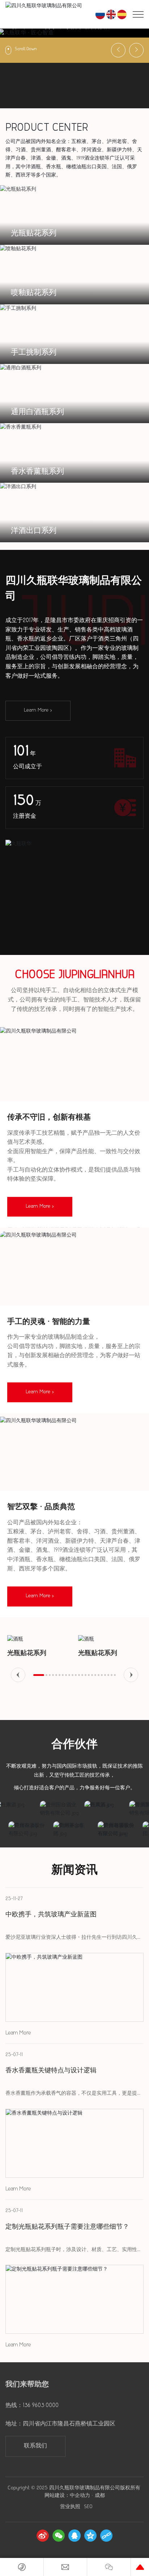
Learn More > (38, 710)
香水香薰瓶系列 (37, 472)
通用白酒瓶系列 (37, 412)
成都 (100, 2496)
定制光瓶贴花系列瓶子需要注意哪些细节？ (67, 2227)
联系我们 (35, 2446)
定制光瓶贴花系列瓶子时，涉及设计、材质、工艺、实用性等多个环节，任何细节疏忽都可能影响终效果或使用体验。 (74, 2251)
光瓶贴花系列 (34, 233)
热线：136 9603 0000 (32, 2406)
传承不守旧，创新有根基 (49, 1118)
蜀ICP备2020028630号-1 (57, 2507)
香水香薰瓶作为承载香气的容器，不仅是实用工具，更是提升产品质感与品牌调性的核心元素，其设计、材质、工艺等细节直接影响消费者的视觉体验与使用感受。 (74, 2094)
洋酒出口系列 (34, 531)
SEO (115, 2507)
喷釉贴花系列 (34, 293)
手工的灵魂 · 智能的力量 (49, 1322)
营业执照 (97, 2507)
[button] (67, 50)
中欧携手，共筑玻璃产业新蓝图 (51, 1915)
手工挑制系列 (34, 353)
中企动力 (80, 2496)
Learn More (18, 2033)
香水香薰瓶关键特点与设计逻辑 (51, 2071)
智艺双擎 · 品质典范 (41, 1508)
